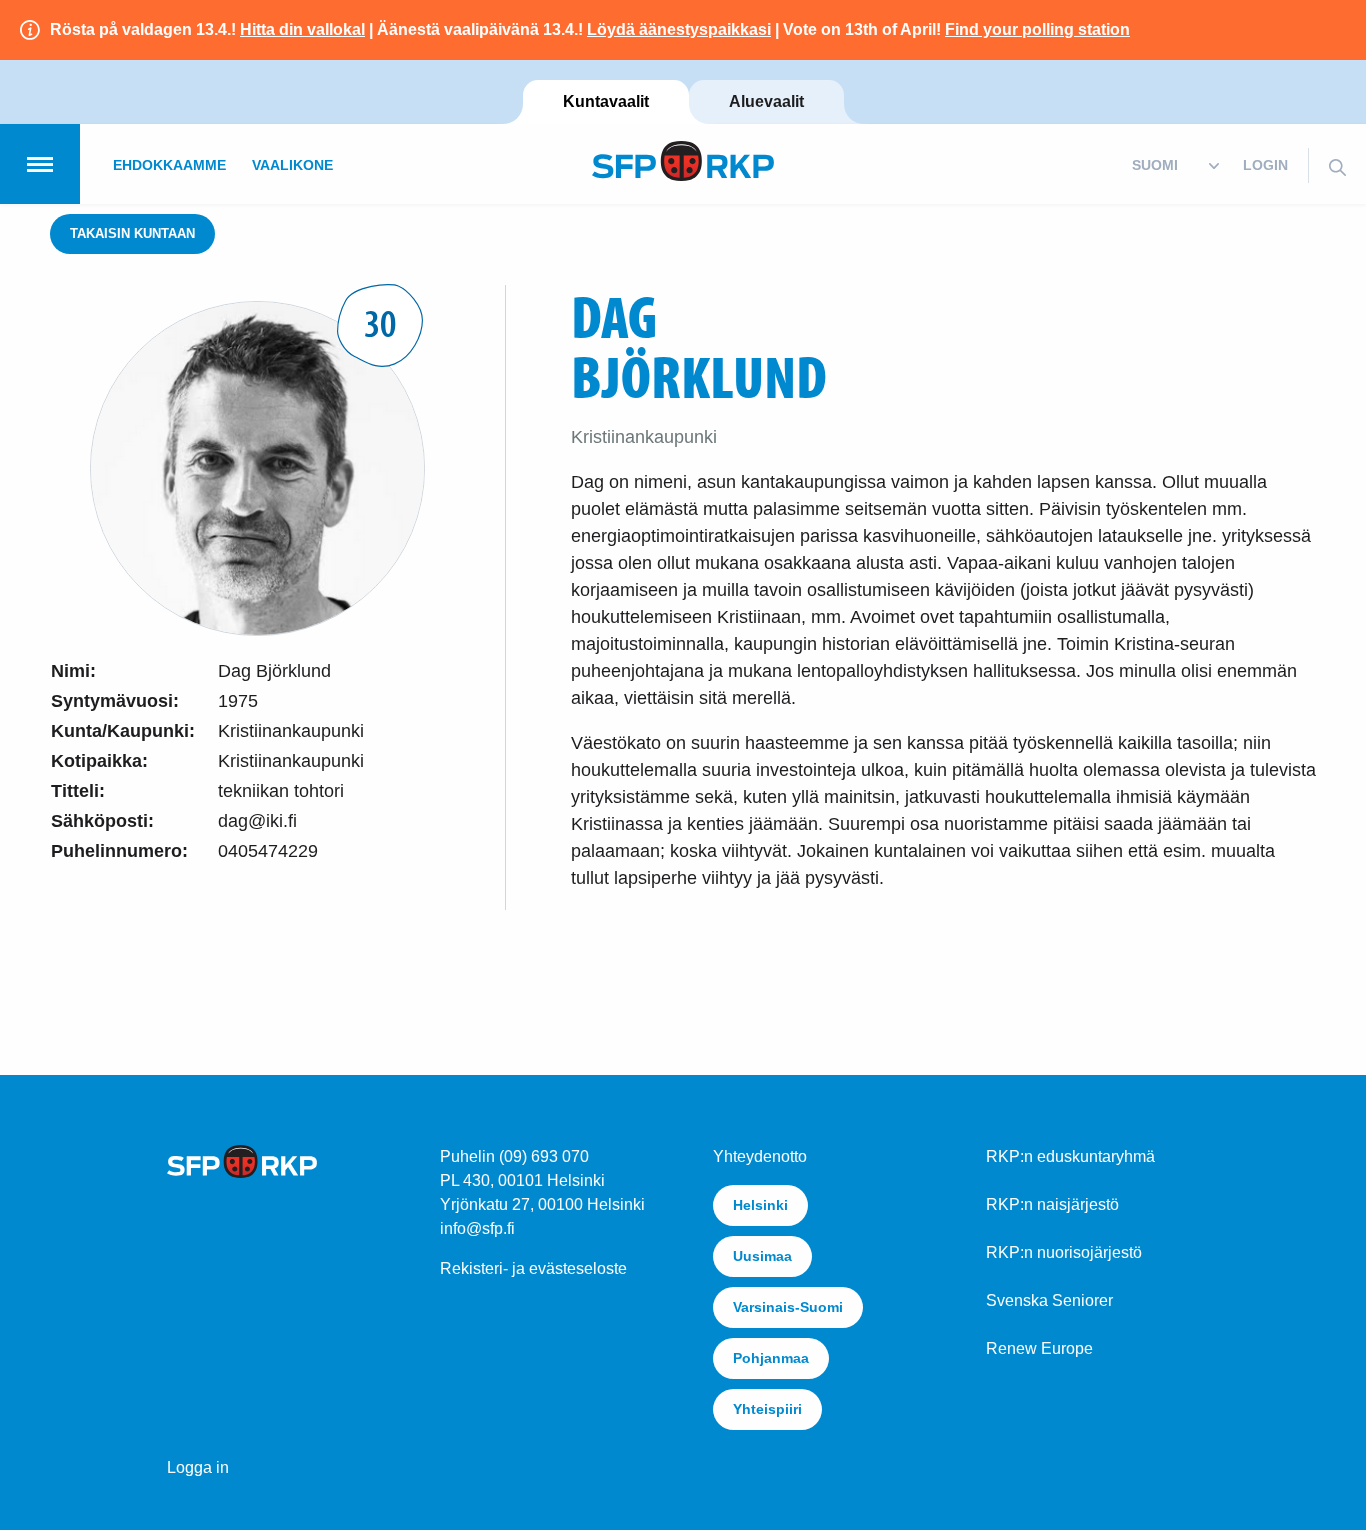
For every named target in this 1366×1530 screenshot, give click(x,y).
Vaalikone (292, 165)
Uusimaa (762, 1256)
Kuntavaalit (606, 101)
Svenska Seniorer (1049, 1300)
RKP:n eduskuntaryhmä (1070, 1156)
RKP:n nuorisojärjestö (1064, 1252)
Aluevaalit (766, 101)
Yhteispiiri (767, 1409)
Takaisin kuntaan (132, 233)
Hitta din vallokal (302, 29)
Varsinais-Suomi (788, 1307)
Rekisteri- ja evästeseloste (533, 1268)
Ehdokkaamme (169, 165)
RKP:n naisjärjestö (1052, 1204)
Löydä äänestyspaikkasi (679, 29)
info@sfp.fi (477, 1228)
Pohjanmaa (771, 1358)
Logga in (198, 1467)
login (1265, 165)
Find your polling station (1037, 29)
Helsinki (760, 1205)
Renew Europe (1039, 1348)
